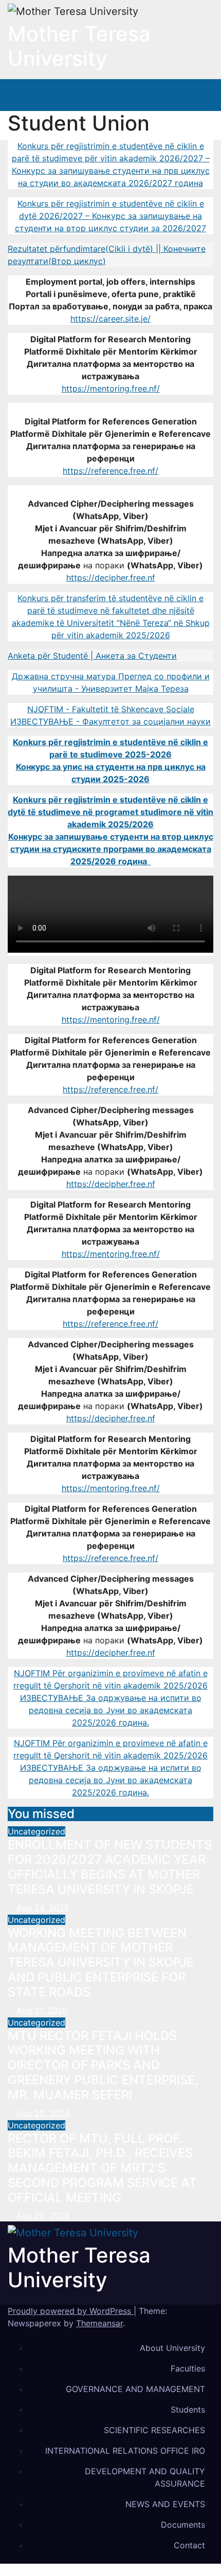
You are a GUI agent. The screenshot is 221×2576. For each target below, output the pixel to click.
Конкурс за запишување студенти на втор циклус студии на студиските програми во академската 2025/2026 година (111, 849)
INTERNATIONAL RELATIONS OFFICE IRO (125, 2451)
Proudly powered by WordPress (71, 2311)
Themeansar (99, 2323)
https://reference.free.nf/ (110, 471)
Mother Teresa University (79, 46)
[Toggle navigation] (194, 95)
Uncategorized (36, 1831)
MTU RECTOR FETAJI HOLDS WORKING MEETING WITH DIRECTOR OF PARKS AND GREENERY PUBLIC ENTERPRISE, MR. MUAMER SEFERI (103, 2065)
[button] (172, 95)
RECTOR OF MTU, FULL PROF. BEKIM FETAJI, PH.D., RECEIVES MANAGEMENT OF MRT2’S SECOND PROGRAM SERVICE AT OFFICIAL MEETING (102, 2168)
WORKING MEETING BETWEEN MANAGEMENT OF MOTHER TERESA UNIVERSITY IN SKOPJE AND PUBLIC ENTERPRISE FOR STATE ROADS (101, 1962)
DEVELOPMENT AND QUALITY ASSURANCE (145, 2477)
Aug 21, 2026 (42, 2010)
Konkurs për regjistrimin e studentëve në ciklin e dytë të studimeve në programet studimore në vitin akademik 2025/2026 (110, 812)
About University (172, 2348)
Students (188, 2410)
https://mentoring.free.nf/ (111, 388)
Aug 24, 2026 (43, 1907)
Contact (189, 2545)
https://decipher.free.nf (111, 578)
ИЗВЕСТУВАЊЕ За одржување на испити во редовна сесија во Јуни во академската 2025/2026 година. (111, 1710)
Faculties (188, 2368)
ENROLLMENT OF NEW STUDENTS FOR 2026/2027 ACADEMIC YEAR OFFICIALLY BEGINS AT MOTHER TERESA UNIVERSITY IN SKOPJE (110, 1867)
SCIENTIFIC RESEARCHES (154, 2430)
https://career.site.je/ (110, 319)
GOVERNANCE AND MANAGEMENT (135, 2389)
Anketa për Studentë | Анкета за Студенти (92, 656)
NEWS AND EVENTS (165, 2504)
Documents (183, 2525)
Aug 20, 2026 (43, 2113)
